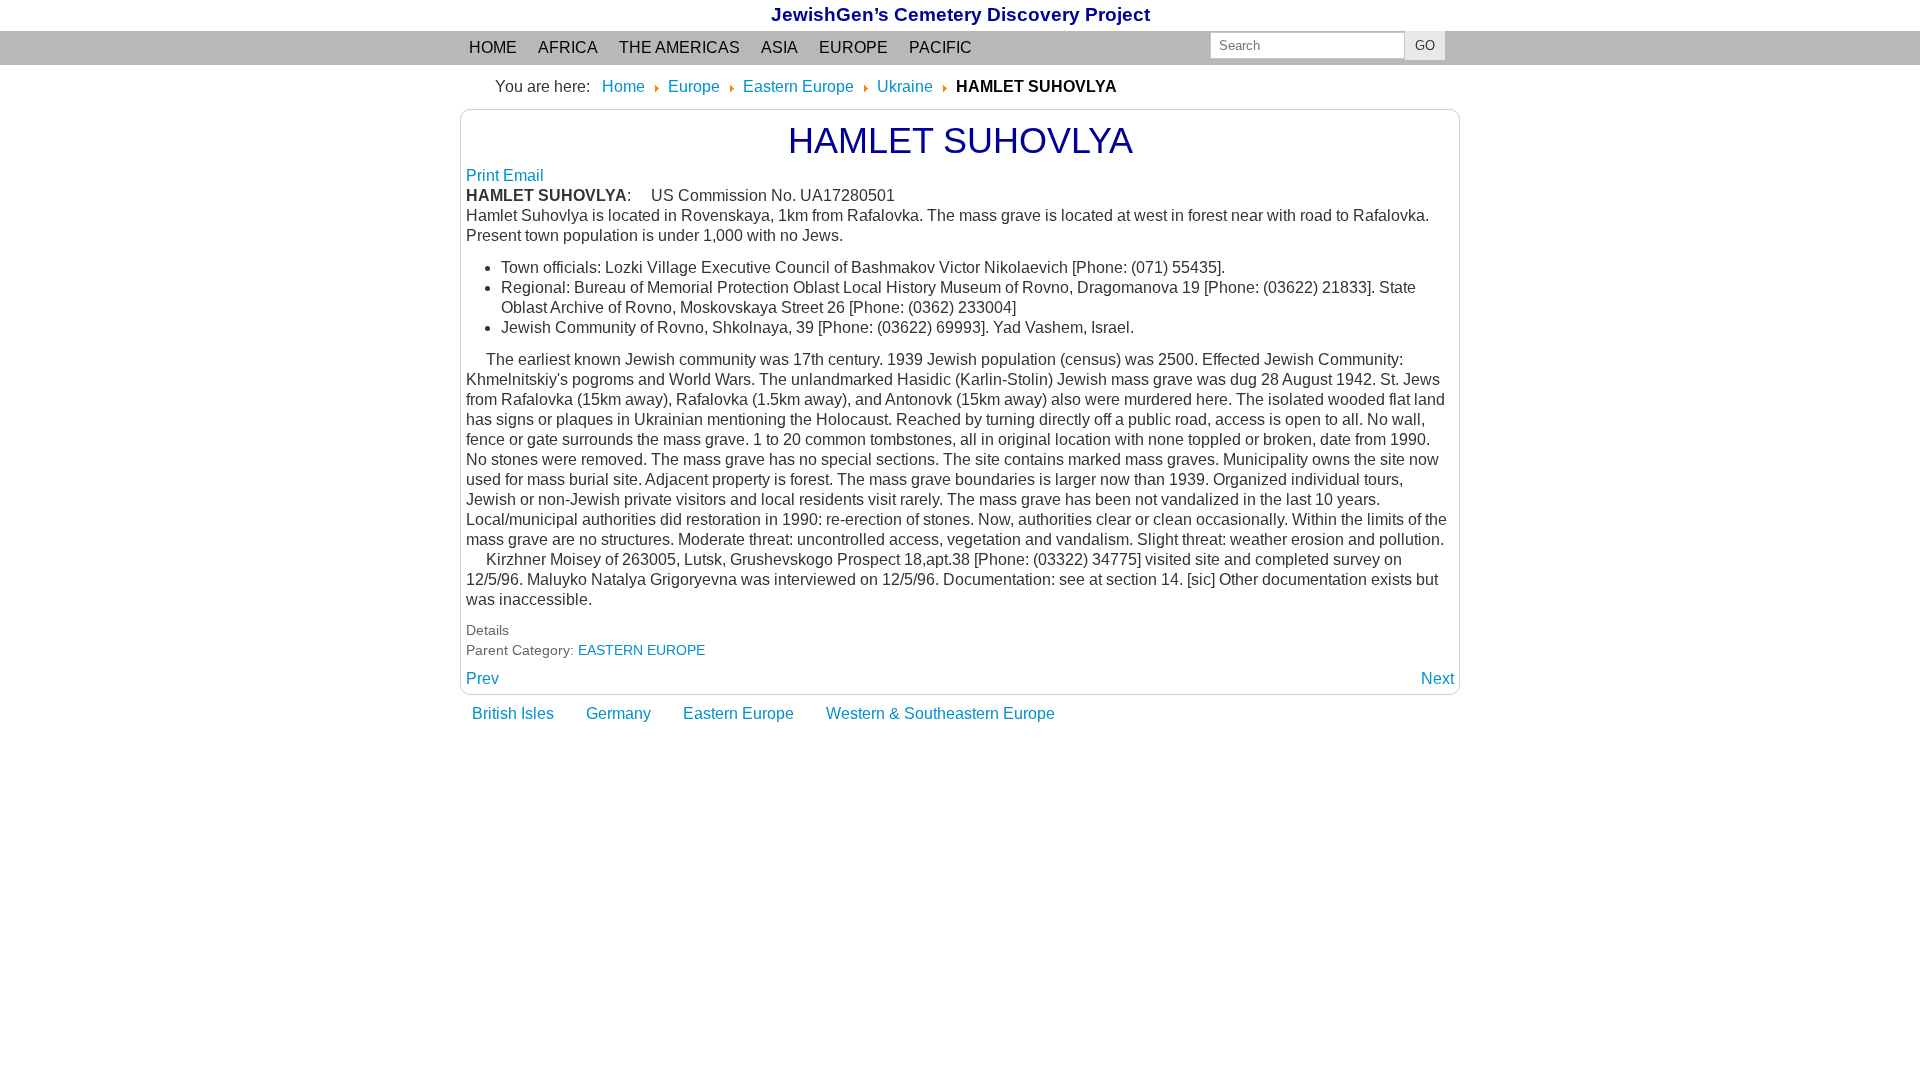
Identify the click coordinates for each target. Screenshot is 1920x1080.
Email (523, 175)
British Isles (513, 713)
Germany (618, 713)
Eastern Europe (738, 713)
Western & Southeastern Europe (940, 713)
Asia (779, 47)
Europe (853, 47)
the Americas (679, 47)
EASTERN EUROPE (641, 650)
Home (493, 47)
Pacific (940, 47)
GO (1425, 45)
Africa (568, 47)
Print (484, 175)
